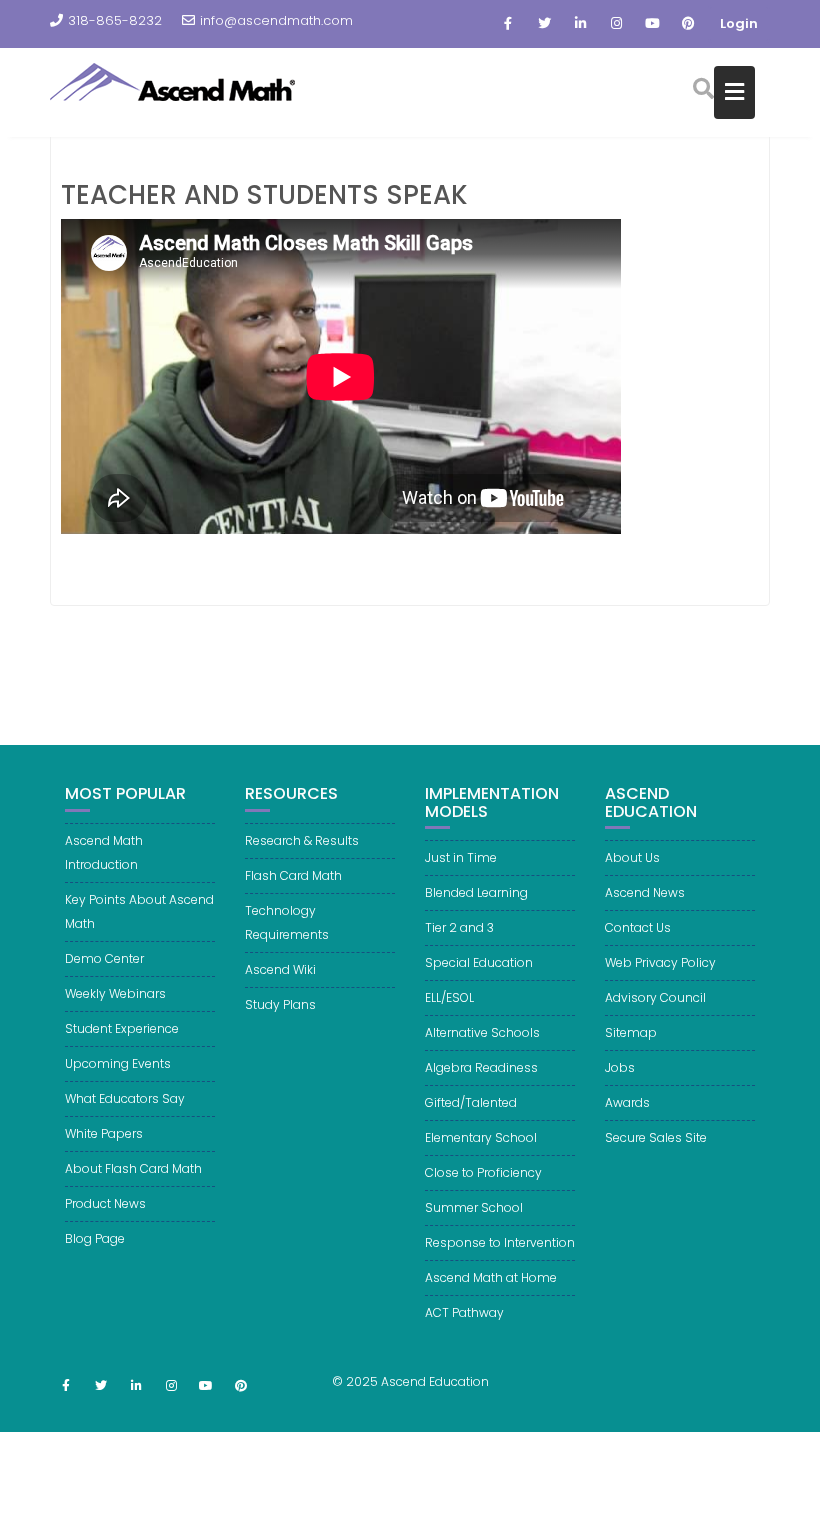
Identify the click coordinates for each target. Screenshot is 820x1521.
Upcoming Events (118, 1063)
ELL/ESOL (449, 997)
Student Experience (122, 1028)
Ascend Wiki (280, 969)
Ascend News (645, 892)
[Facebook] (508, 24)
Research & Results (302, 840)
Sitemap (631, 1032)
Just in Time (461, 857)
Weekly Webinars (115, 993)
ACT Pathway (464, 1312)
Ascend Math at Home (491, 1277)
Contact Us (638, 927)
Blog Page (95, 1238)
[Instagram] (616, 24)
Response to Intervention (500, 1242)
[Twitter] (544, 24)
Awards (627, 1102)
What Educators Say (125, 1098)
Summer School (474, 1207)
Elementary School (481, 1137)
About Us (632, 857)
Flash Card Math (293, 875)
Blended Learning (476, 892)
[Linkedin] (580, 24)
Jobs (620, 1067)
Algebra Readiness (481, 1067)
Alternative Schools (482, 1032)
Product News (105, 1203)
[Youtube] (652, 24)
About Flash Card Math (133, 1168)
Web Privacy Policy (660, 962)
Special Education (479, 962)
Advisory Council (655, 997)
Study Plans (280, 1004)
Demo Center (104, 958)
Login (739, 23)
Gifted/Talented (471, 1102)
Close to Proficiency (483, 1172)
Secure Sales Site (656, 1137)
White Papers (104, 1133)
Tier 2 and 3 (459, 927)
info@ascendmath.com (276, 20)
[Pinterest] (688, 24)
